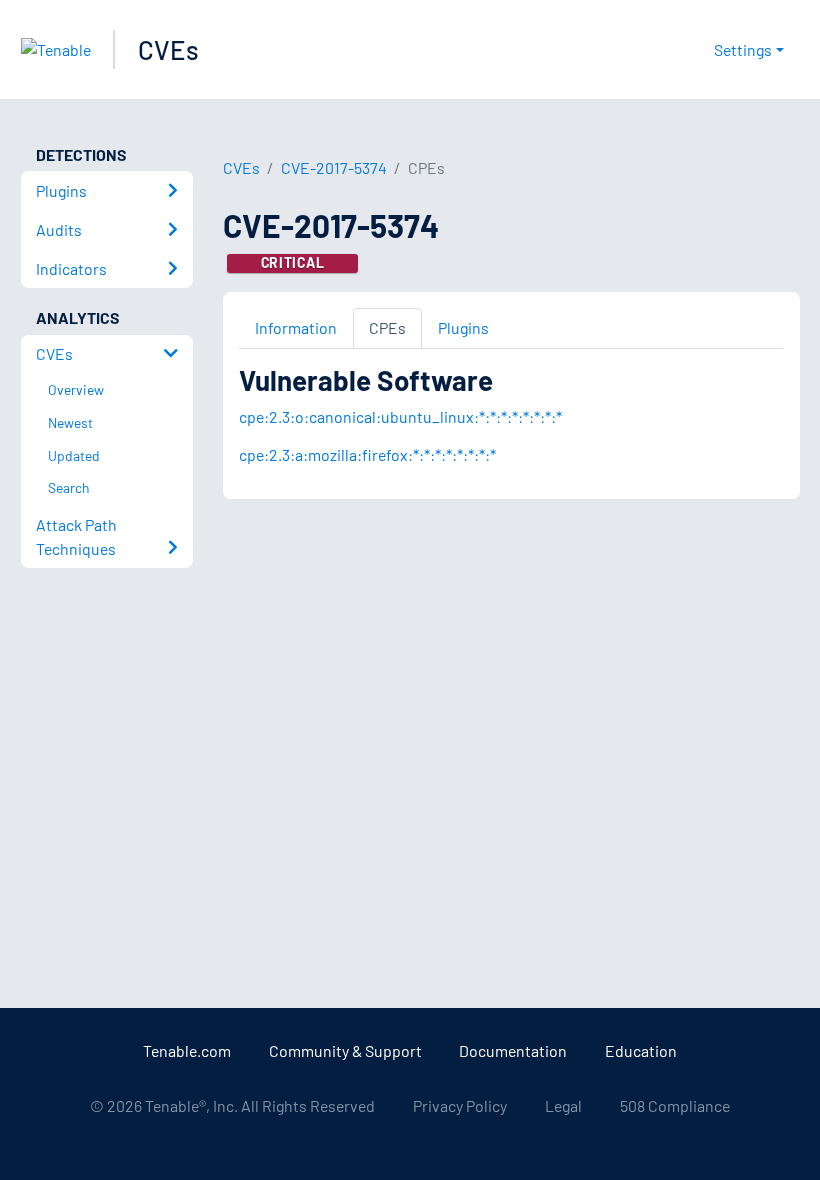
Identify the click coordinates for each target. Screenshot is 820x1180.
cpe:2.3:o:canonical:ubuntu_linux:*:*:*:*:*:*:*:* (400, 416)
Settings (743, 49)
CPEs (387, 327)
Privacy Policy (460, 1105)
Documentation (513, 1050)
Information (296, 327)
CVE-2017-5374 (334, 167)
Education (641, 1050)
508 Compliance (675, 1105)
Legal (563, 1105)
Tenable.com (187, 1050)
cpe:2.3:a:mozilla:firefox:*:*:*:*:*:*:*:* (367, 454)
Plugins (463, 327)
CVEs (168, 49)
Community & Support (345, 1050)
